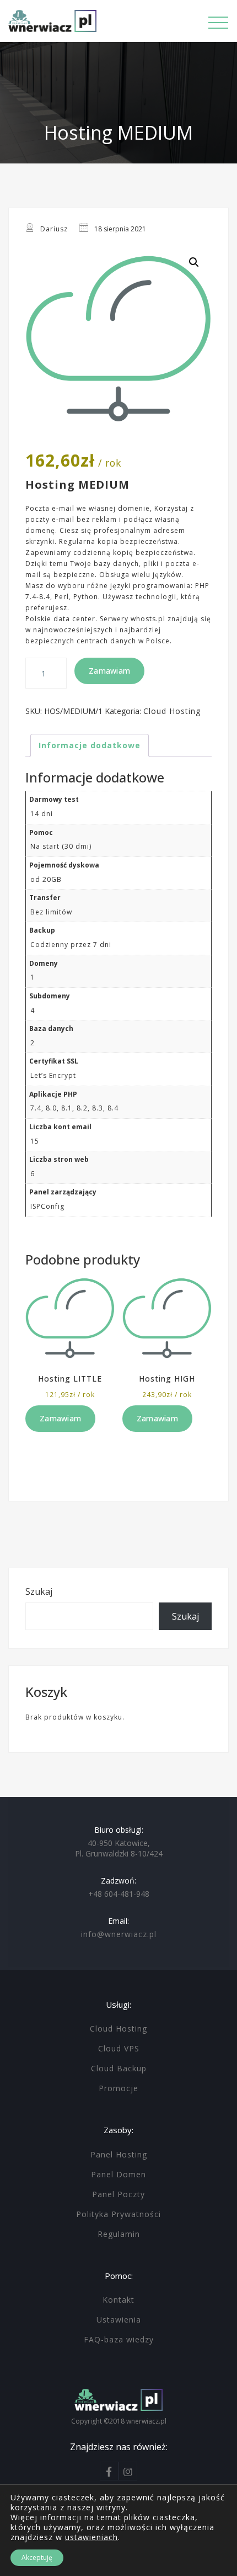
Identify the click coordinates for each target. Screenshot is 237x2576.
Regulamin (119, 2234)
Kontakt (118, 2300)
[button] (194, 262)
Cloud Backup (119, 2068)
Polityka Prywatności (118, 2214)
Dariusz (54, 229)
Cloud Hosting (172, 711)
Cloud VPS (119, 2048)
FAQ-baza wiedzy (119, 2339)
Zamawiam (109, 671)
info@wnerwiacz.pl (119, 1934)
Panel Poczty (118, 2194)
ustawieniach (91, 2537)
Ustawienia (119, 2320)
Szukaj (39, 1591)
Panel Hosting (119, 2154)
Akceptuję (37, 2558)
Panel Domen (118, 2174)
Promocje (118, 2088)
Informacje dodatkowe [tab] (90, 745)
